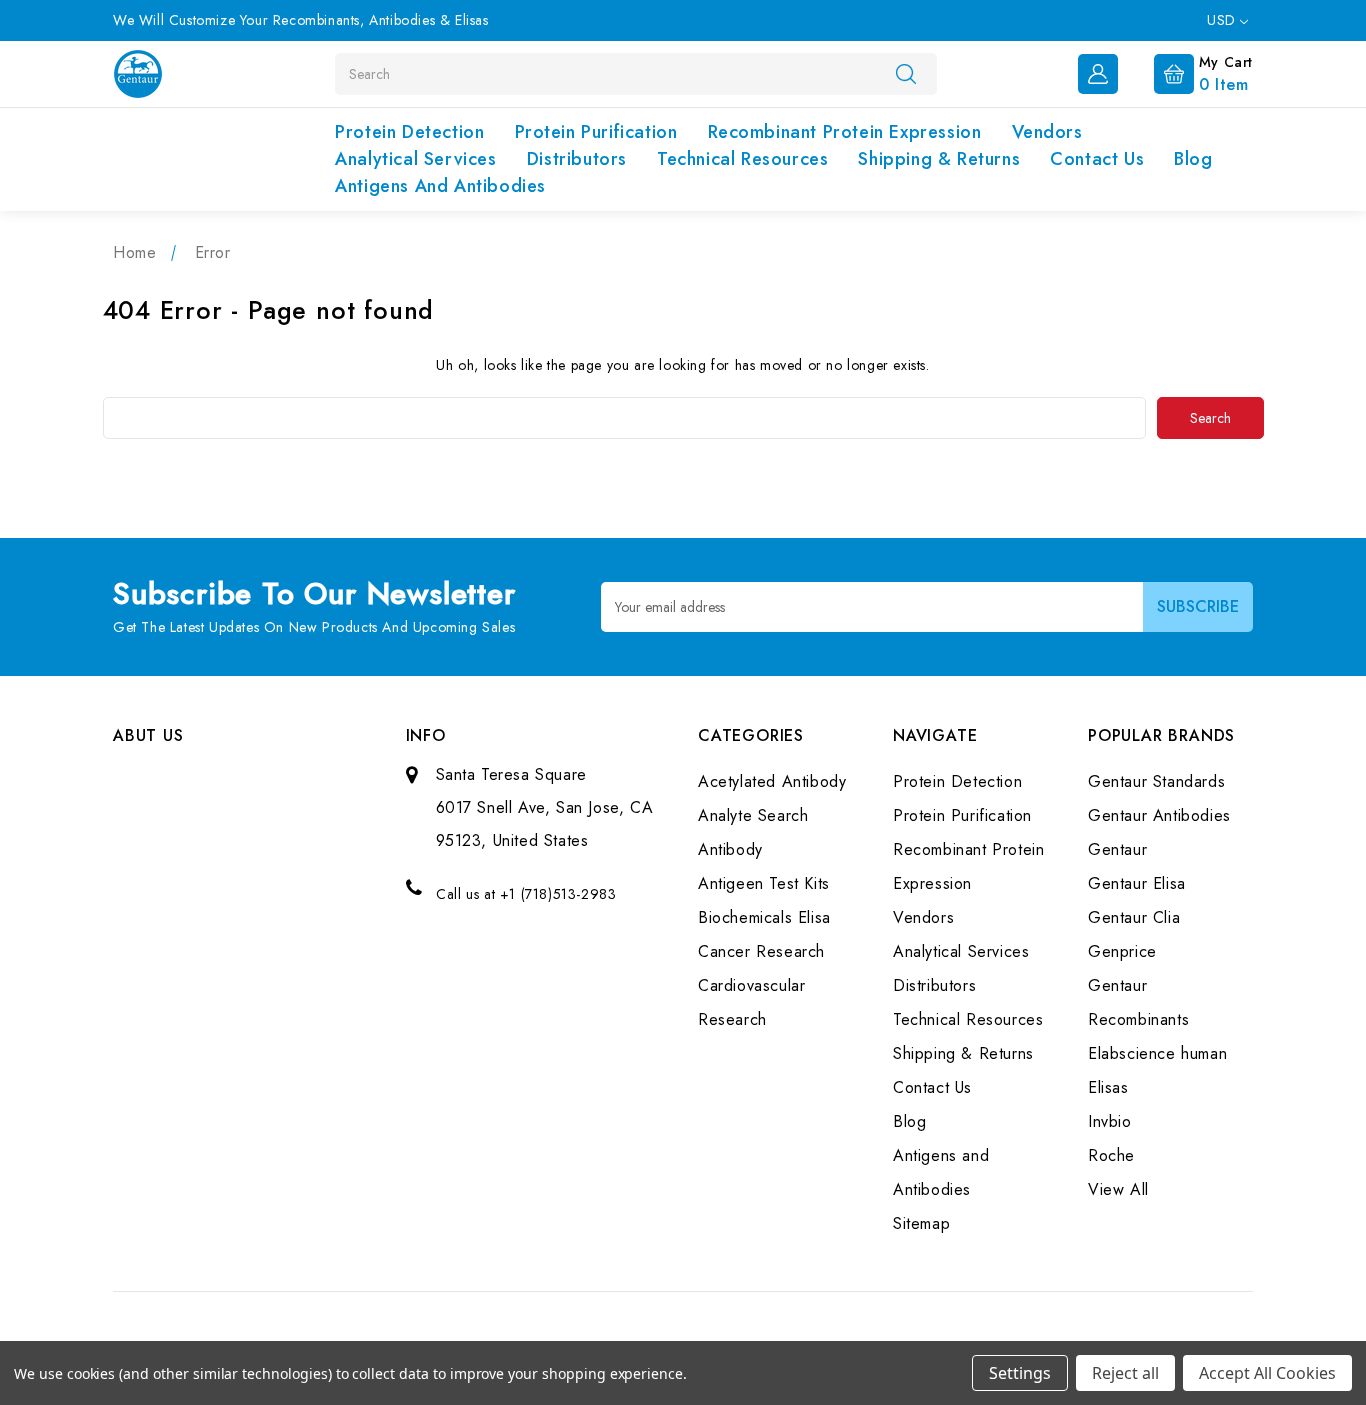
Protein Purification (596, 132)
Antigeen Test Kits (764, 883)
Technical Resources (742, 159)
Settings (1020, 1373)
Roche (1111, 1155)
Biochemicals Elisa (764, 917)
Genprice (1122, 951)
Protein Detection (409, 132)
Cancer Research (761, 951)
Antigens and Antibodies (440, 186)
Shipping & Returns (939, 159)
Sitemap (921, 1223)
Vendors (1047, 132)
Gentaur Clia (1134, 917)
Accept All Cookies (1267, 1373)
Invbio (1110, 1121)
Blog (1193, 159)
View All (1118, 1189)
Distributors (577, 159)
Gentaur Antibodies (1159, 815)
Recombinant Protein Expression (845, 132)
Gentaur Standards (1156, 781)
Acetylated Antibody (772, 781)
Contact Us (1097, 159)
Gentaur (1117, 849)
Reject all (1125, 1373)
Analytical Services (415, 159)
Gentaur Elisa (1137, 883)
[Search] (906, 73)
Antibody (730, 849)
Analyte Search (753, 815)
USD (1223, 20)
